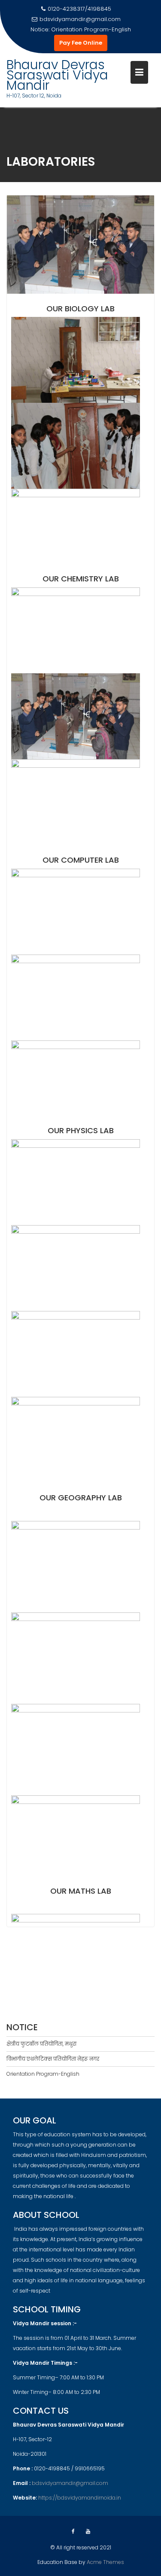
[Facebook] (73, 2531)
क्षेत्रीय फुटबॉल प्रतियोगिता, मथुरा (91, 29)
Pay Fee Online (81, 43)
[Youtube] (88, 2531)
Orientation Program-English (43, 2074)
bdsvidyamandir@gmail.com (80, 19)
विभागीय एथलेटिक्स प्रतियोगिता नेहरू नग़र (53, 2059)
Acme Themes (105, 2562)
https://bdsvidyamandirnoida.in (80, 2498)
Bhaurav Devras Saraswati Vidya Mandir (57, 75)
